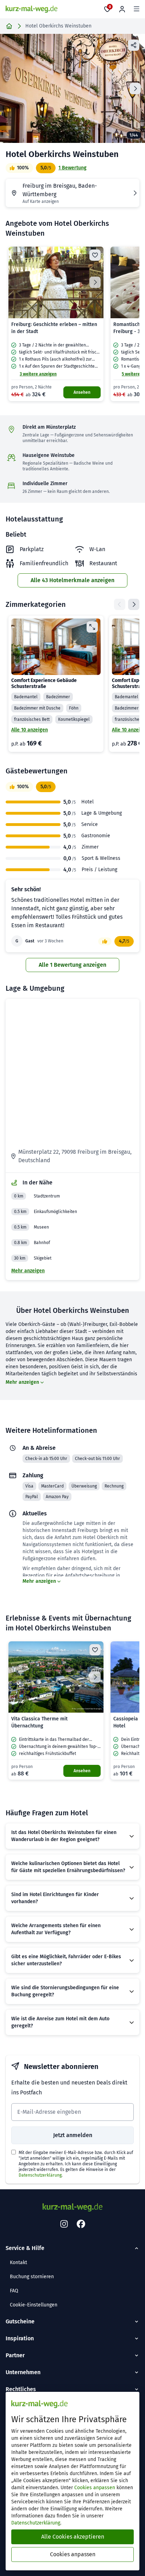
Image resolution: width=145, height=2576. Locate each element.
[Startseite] (9, 26)
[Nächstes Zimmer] (134, 604)
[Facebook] (81, 2224)
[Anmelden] (122, 9)
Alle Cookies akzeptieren (73, 2537)
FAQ (14, 2291)
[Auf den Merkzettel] (95, 255)
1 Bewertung (72, 168)
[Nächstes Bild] (95, 282)
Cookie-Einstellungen (34, 2305)
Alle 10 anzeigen (30, 730)
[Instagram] (64, 2224)
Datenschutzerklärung (40, 2175)
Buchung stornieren (32, 2277)
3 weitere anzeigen (38, 374)
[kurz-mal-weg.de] (31, 9)
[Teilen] (134, 45)
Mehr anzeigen (28, 1271)
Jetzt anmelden (73, 2135)
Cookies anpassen (95, 2488)
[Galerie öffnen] (72, 88)
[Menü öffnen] (137, 9)
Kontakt (18, 2263)
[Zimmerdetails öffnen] (92, 627)
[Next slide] (135, 89)
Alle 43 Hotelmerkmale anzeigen (72, 580)
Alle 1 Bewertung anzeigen (72, 965)
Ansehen (82, 392)
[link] (56, 324)
